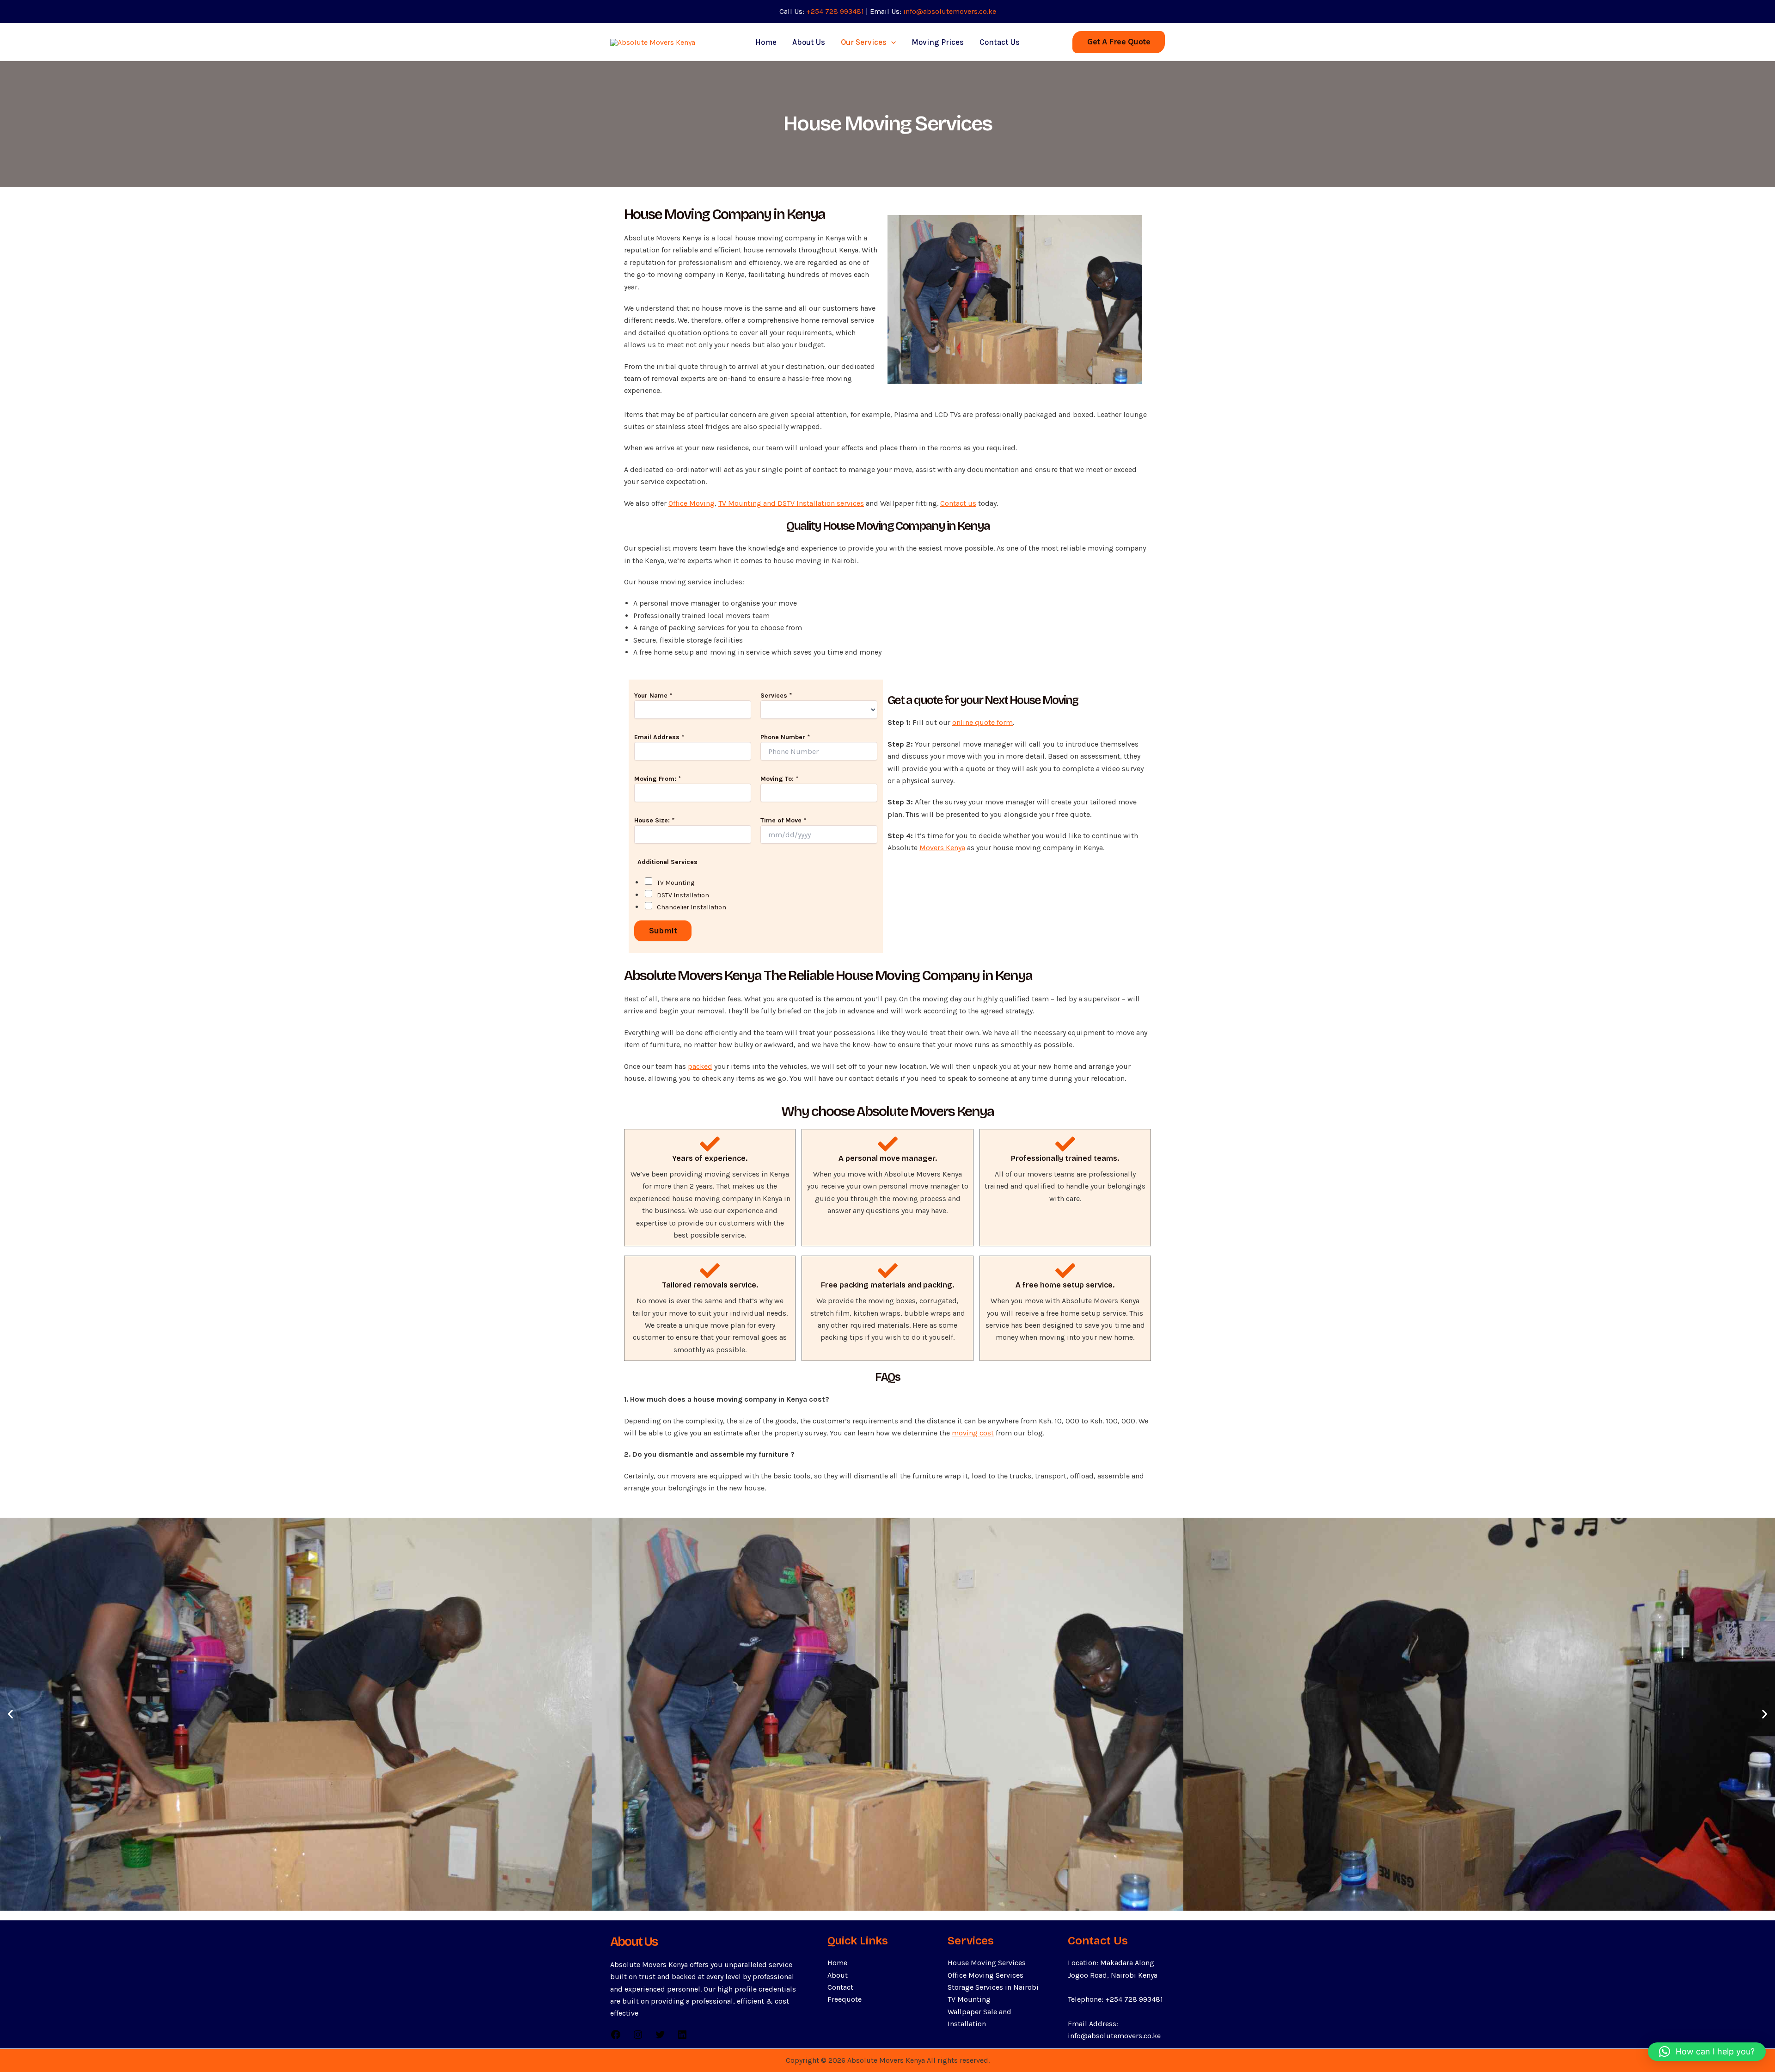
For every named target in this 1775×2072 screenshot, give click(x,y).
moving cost (973, 1433)
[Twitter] (660, 2038)
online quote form (982, 722)
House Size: (655, 820)
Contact (840, 1987)
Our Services (864, 42)
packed (700, 1066)
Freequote (845, 1999)
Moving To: (780, 779)
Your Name (653, 696)
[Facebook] (616, 2038)
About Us (809, 42)
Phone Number (785, 737)
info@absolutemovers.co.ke (950, 11)
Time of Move (783, 820)
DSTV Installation (683, 895)
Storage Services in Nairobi (993, 1987)
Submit (663, 931)
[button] (1119, 42)
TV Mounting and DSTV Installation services (791, 503)
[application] (891, 42)
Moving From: (658, 779)
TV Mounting (676, 883)
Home (766, 42)
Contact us (958, 503)
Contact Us (1000, 42)
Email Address (659, 737)
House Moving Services (987, 1963)
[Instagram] (638, 2038)
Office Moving (692, 503)
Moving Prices (938, 42)
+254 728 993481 (835, 11)
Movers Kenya (942, 848)
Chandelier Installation (692, 907)
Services (776, 696)
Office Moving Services (985, 1975)
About (838, 1975)
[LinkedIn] (682, 2038)
